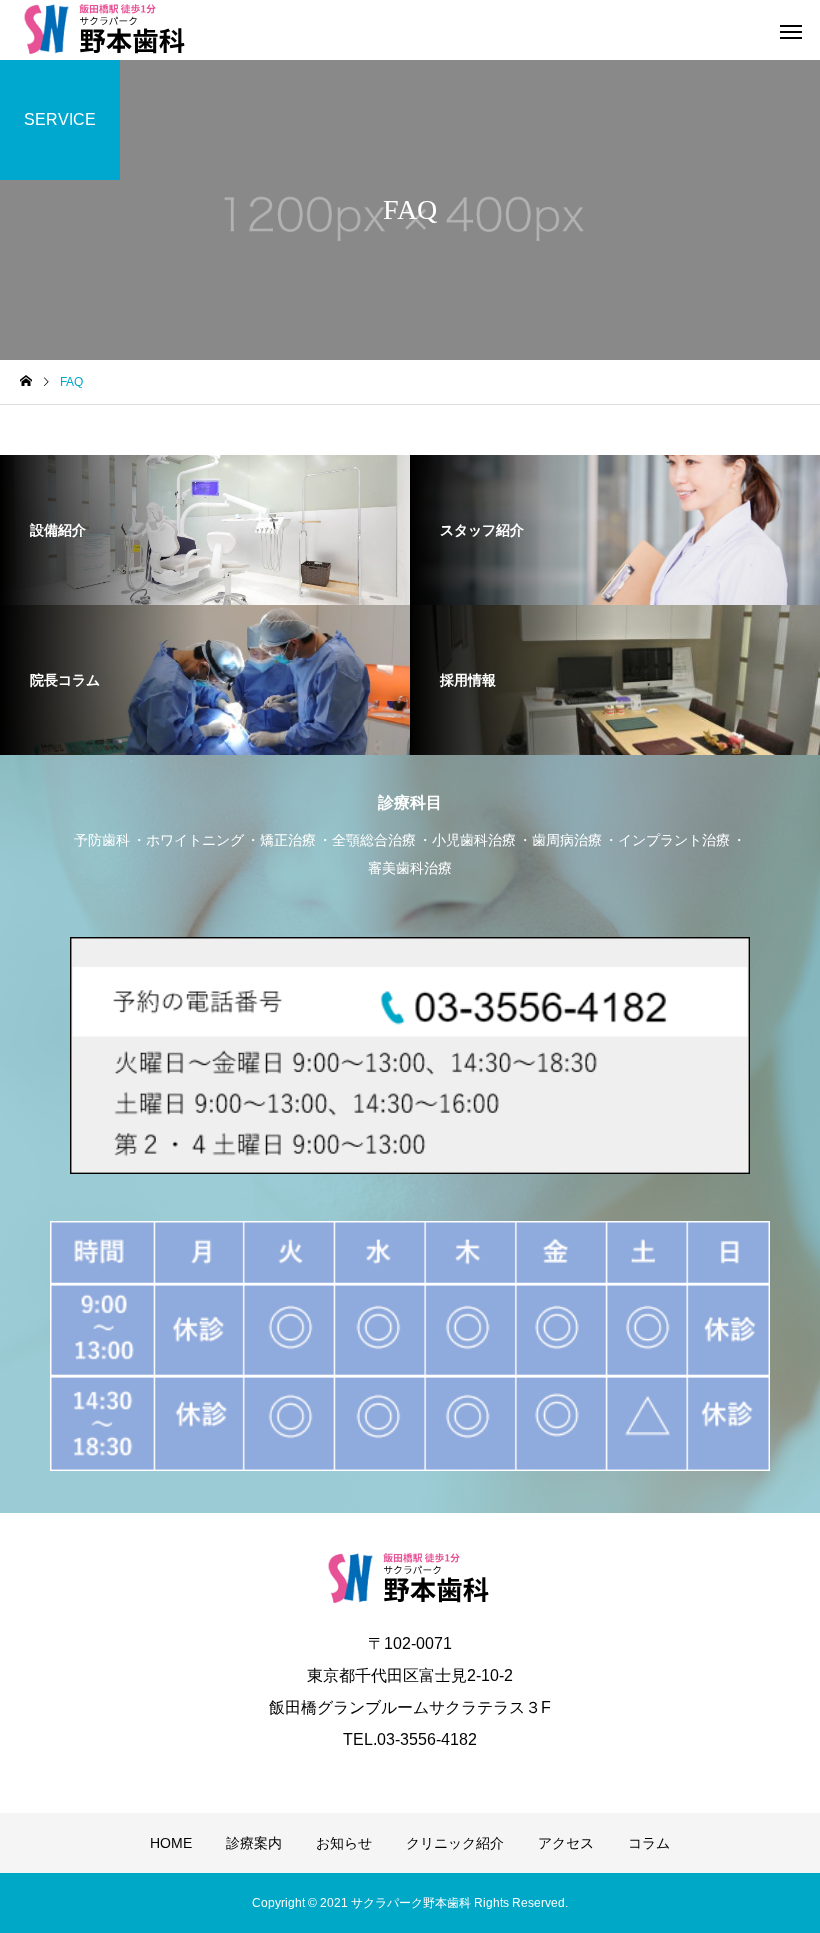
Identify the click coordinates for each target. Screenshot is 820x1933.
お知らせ (344, 1843)
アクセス (566, 1843)
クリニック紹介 (455, 1843)
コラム (649, 1843)
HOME (171, 1843)
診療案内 (254, 1843)
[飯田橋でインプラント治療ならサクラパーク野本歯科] (106, 30)
